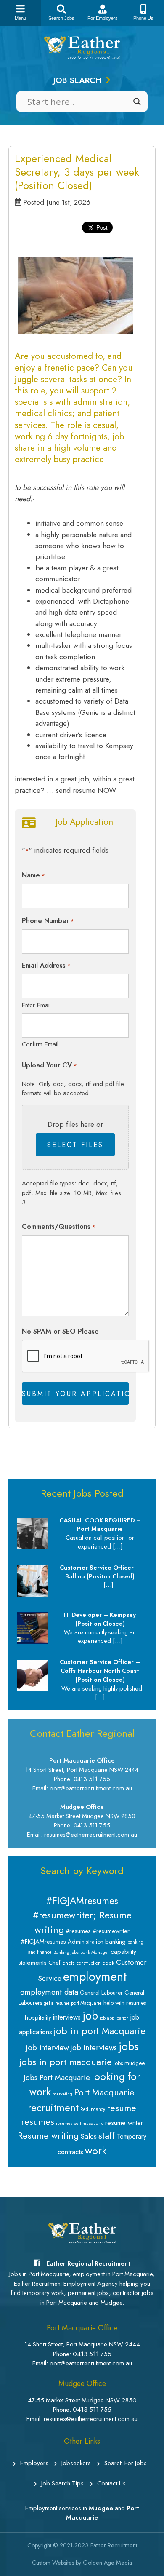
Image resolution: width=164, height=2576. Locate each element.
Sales (89, 2136)
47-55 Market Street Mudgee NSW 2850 (82, 2400)
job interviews (94, 2048)
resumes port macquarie (80, 2123)
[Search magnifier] (137, 102)
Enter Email (36, 1005)
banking (115, 1942)
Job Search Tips (62, 2483)
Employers (34, 2463)
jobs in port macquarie (66, 2062)
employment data (49, 1992)
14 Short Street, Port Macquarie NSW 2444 (82, 2344)
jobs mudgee (129, 2063)
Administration (86, 1942)
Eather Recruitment (114, 2545)
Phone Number (48, 921)
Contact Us (111, 2483)
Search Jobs (61, 18)
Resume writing (48, 2136)
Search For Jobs (126, 2463)
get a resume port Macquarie (73, 2003)
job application (114, 2018)
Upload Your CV (49, 1065)
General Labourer (101, 1993)
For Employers (103, 18)
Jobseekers (76, 2463)
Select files (75, 1145)
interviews (67, 2017)
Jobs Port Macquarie (57, 2078)
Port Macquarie (104, 2092)
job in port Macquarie (100, 2031)
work (96, 2151)
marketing (62, 2094)
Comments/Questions (58, 1226)
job (90, 2016)
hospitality (38, 2017)
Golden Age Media (107, 2563)
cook (108, 1963)
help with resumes (125, 2003)
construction (89, 1963)
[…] (118, 1546)
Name (33, 875)
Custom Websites (53, 2563)
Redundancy (93, 2109)
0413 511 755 (92, 2354)
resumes (38, 2122)
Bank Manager (95, 1952)
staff (107, 2135)
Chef (54, 1963)
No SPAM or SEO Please (60, 1331)
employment (95, 1977)
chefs (69, 1963)
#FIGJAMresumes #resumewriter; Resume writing (82, 1915)
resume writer (124, 2123)
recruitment (53, 2107)
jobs (128, 2046)
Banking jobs (66, 1952)
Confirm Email (40, 1044)
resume (122, 2108)
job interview (47, 2048)
